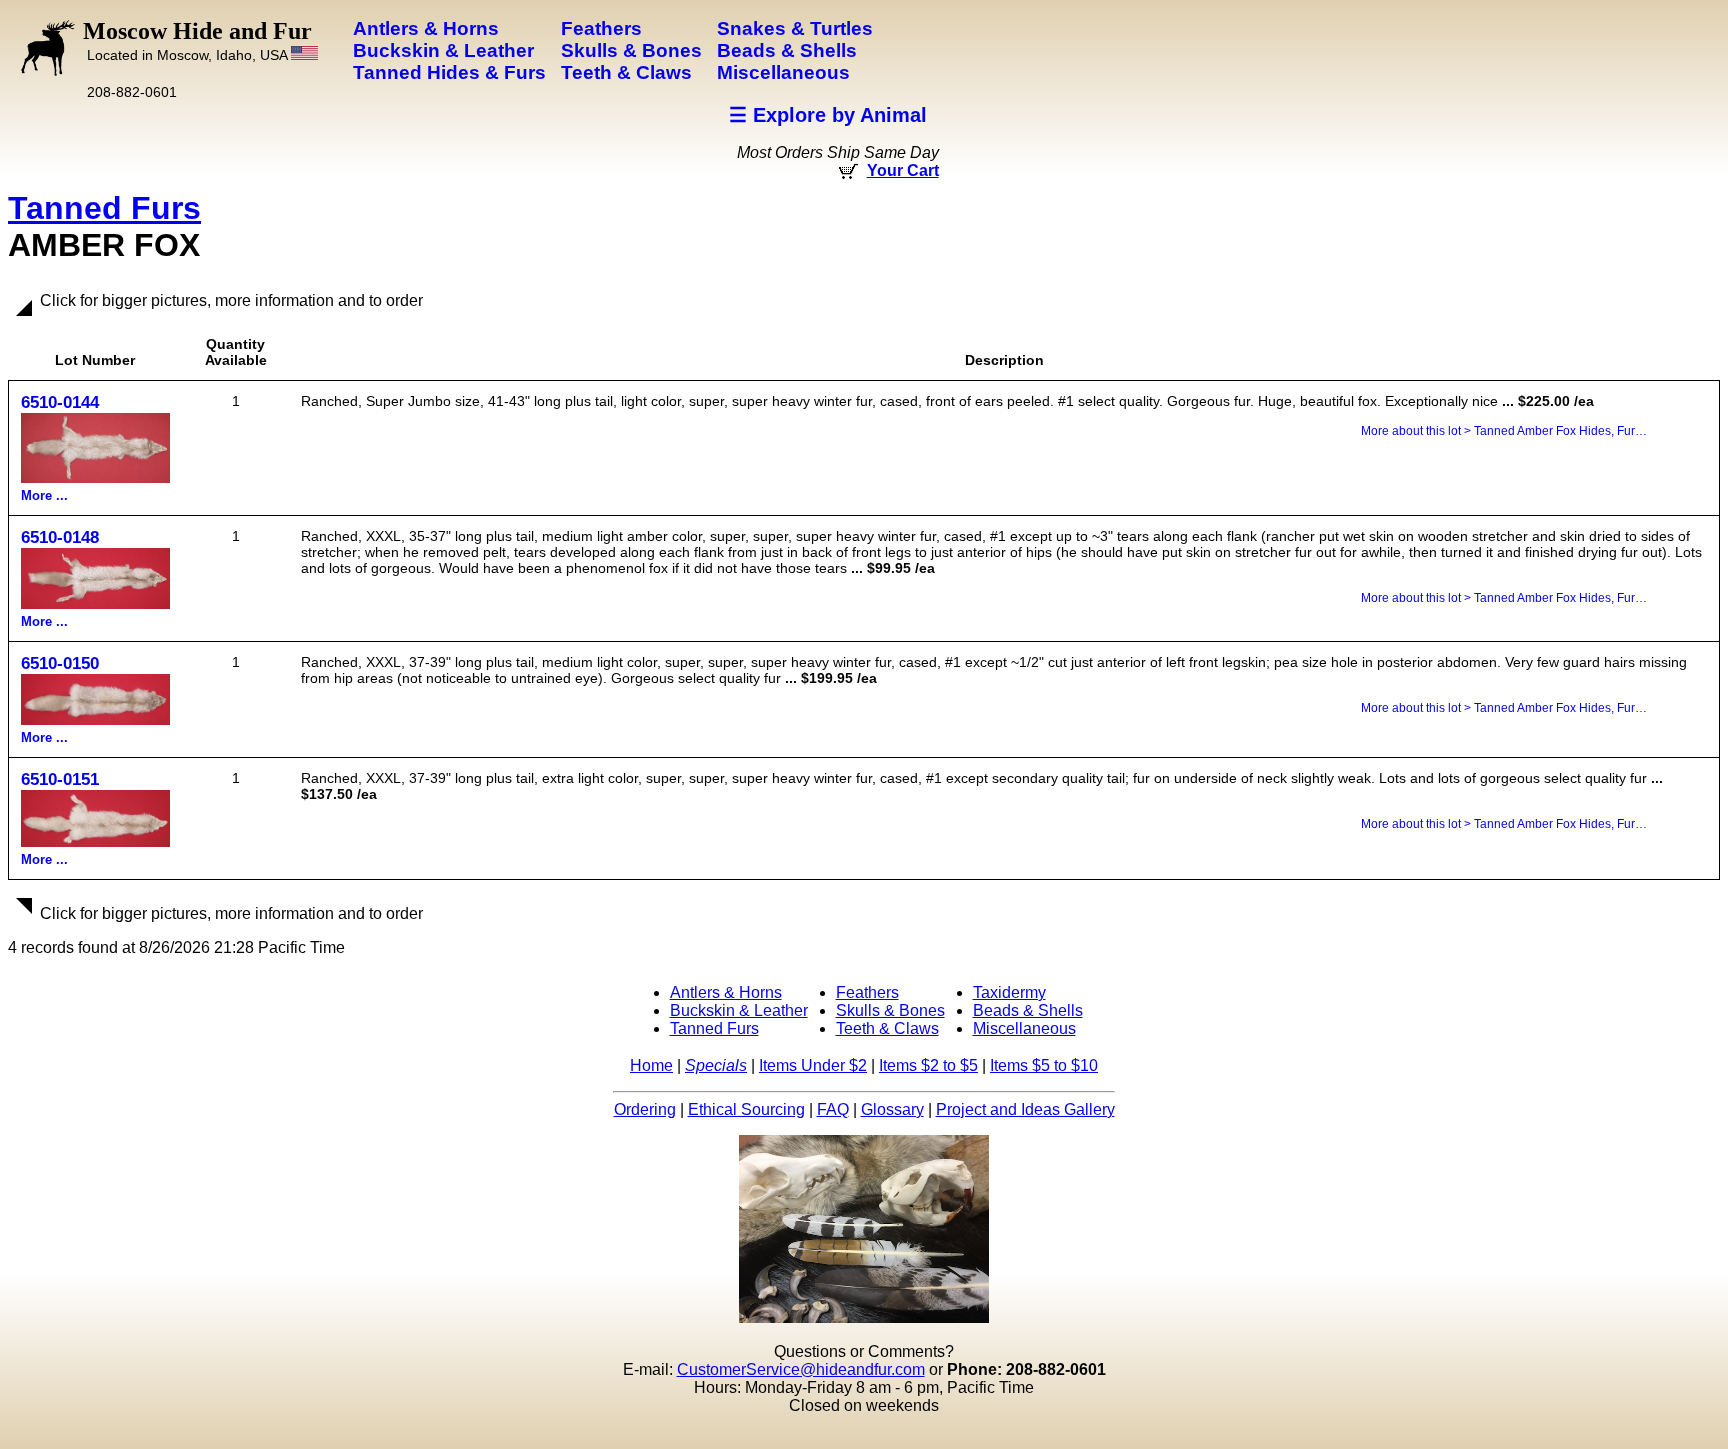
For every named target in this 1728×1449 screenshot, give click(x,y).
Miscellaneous (1024, 1028)
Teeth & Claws (887, 1028)
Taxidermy (1009, 992)
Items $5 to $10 (1044, 1065)
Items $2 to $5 (928, 1065)
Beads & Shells (1028, 1010)
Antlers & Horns (726, 992)
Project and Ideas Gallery (1025, 1109)
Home (651, 1065)
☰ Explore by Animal (828, 115)
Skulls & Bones (890, 1010)
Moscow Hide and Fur (197, 40)
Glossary (892, 1109)
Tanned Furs (104, 208)
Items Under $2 (813, 1065)
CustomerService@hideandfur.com (801, 1369)
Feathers (867, 992)
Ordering (645, 1109)
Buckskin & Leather (739, 1010)
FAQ (833, 1109)
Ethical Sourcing (746, 1109)
